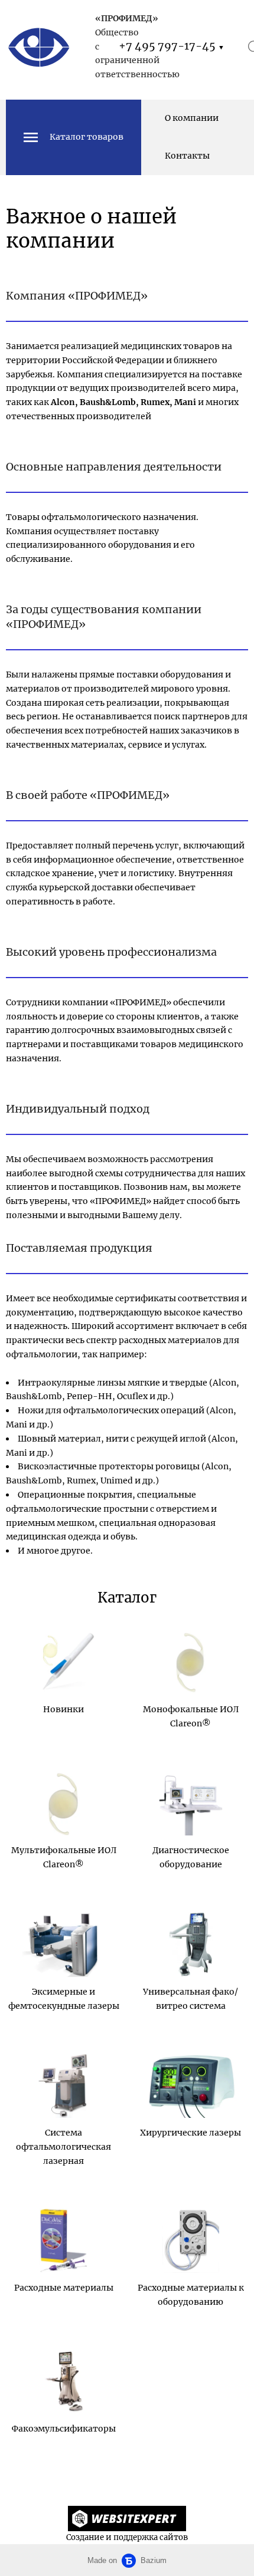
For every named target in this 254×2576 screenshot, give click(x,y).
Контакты (187, 156)
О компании (192, 118)
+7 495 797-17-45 (172, 46)
